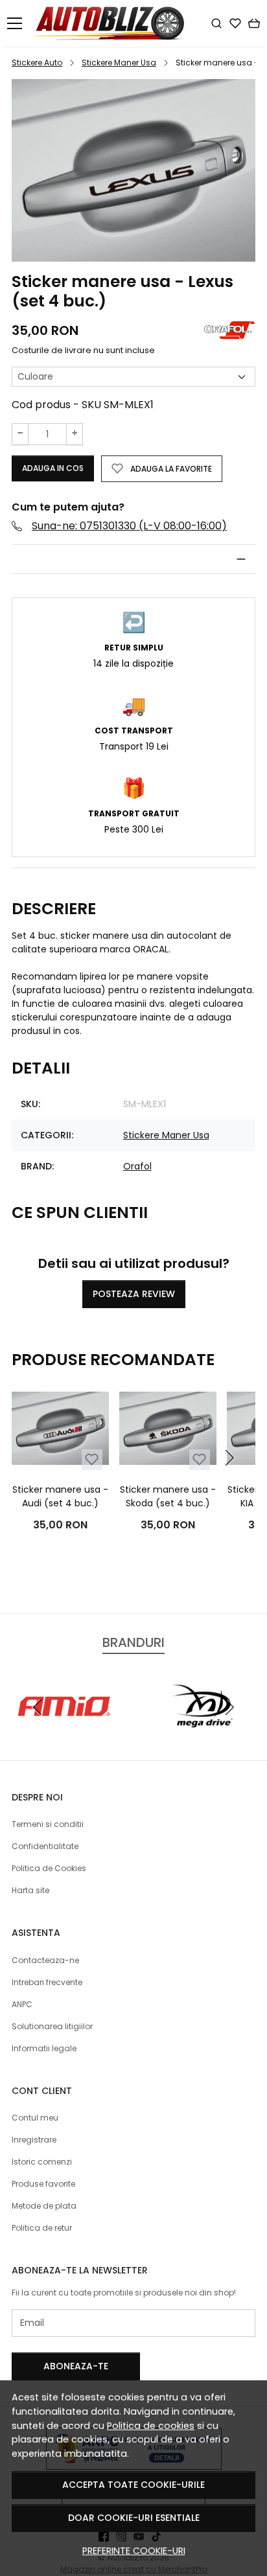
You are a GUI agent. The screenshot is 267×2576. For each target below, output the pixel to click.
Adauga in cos (53, 468)
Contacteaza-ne (45, 1960)
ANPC (22, 2004)
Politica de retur (42, 2228)
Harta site (30, 1890)
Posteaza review (134, 1294)
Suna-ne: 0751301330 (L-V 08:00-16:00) (129, 526)
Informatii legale (44, 2048)
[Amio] (65, 1731)
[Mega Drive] (202, 1731)
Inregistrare (34, 2140)
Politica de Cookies (49, 1868)
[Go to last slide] (38, 1707)
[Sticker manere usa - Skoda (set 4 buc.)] (168, 1428)
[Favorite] (235, 23)
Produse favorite (43, 2184)
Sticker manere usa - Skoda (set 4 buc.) (168, 1496)
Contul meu (35, 2118)
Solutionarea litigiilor (52, 2026)
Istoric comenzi (42, 2162)
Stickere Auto (37, 63)
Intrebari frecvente (47, 1982)
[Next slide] (229, 1458)
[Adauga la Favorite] (92, 1459)
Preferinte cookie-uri (134, 2551)
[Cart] (254, 23)
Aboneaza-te (76, 2366)
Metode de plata (44, 2206)
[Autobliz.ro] (113, 23)
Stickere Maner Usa (119, 63)
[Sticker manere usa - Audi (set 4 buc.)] (60, 1428)
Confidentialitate (45, 1846)
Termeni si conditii (48, 1824)
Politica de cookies (151, 2426)
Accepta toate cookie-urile (133, 2485)
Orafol (137, 1166)
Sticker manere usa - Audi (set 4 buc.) (60, 1496)
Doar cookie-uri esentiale (134, 2518)
